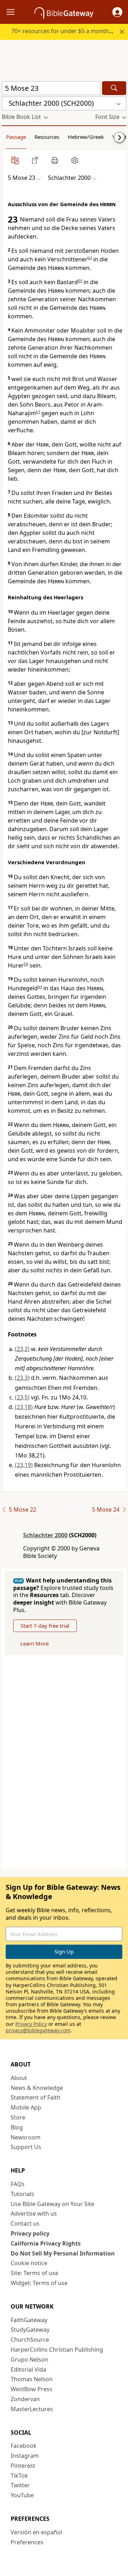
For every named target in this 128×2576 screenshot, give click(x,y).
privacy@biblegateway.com (38, 2030)
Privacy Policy (31, 2024)
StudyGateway (30, 2330)
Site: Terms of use (34, 2273)
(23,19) (24, 1465)
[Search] (114, 88)
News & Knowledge (37, 2088)
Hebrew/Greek (86, 137)
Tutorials (22, 2194)
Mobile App (26, 2107)
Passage (16, 137)
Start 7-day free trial (45, 1626)
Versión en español (36, 2532)
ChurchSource (30, 2340)
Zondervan (25, 2399)
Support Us (26, 2147)
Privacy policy (30, 2233)
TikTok (19, 2476)
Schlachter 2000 (45, 1535)
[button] (117, 12)
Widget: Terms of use (39, 2283)
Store (18, 2117)
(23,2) (22, 1349)
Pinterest (23, 2466)
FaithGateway (29, 2320)
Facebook (24, 2446)
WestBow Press (31, 2389)
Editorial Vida (28, 2369)
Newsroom (26, 2137)
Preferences (27, 2542)
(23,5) (22, 1397)
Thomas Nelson (32, 2379)
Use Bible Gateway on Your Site (52, 2204)
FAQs (18, 2184)
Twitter (20, 2485)
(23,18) (24, 1407)
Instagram (25, 2456)
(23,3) (22, 1378)
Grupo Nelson (30, 2359)
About (19, 2078)
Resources (47, 137)
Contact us (25, 2223)
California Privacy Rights (46, 2243)
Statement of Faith (36, 2097)
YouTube (22, 2495)
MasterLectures (32, 2409)
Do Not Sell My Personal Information (63, 2253)
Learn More (34, 1643)
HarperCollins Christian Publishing (57, 2350)
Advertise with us (34, 2213)
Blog (17, 2127)
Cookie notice (29, 2263)
